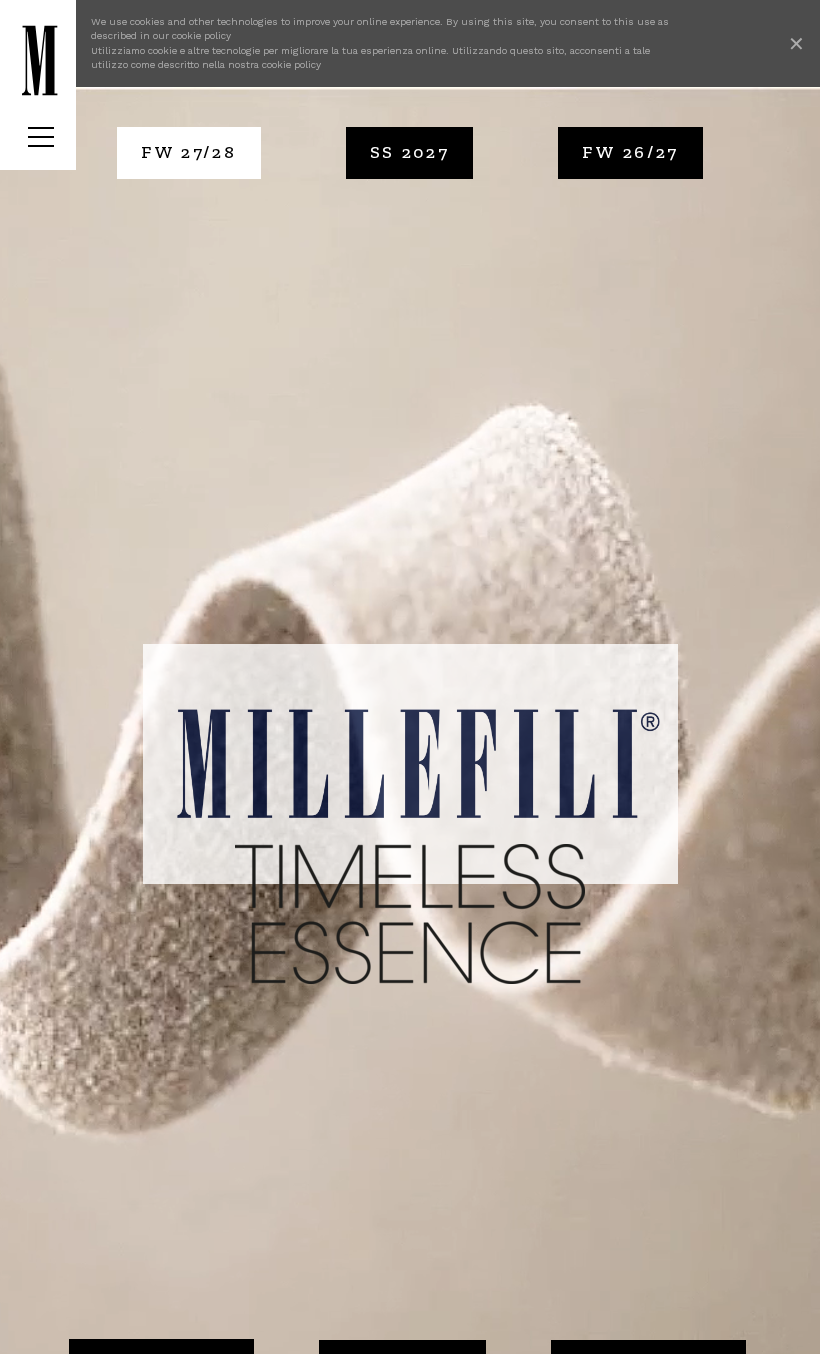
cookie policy (201, 35)
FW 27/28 (189, 152)
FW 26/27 (630, 152)
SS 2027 (410, 152)
